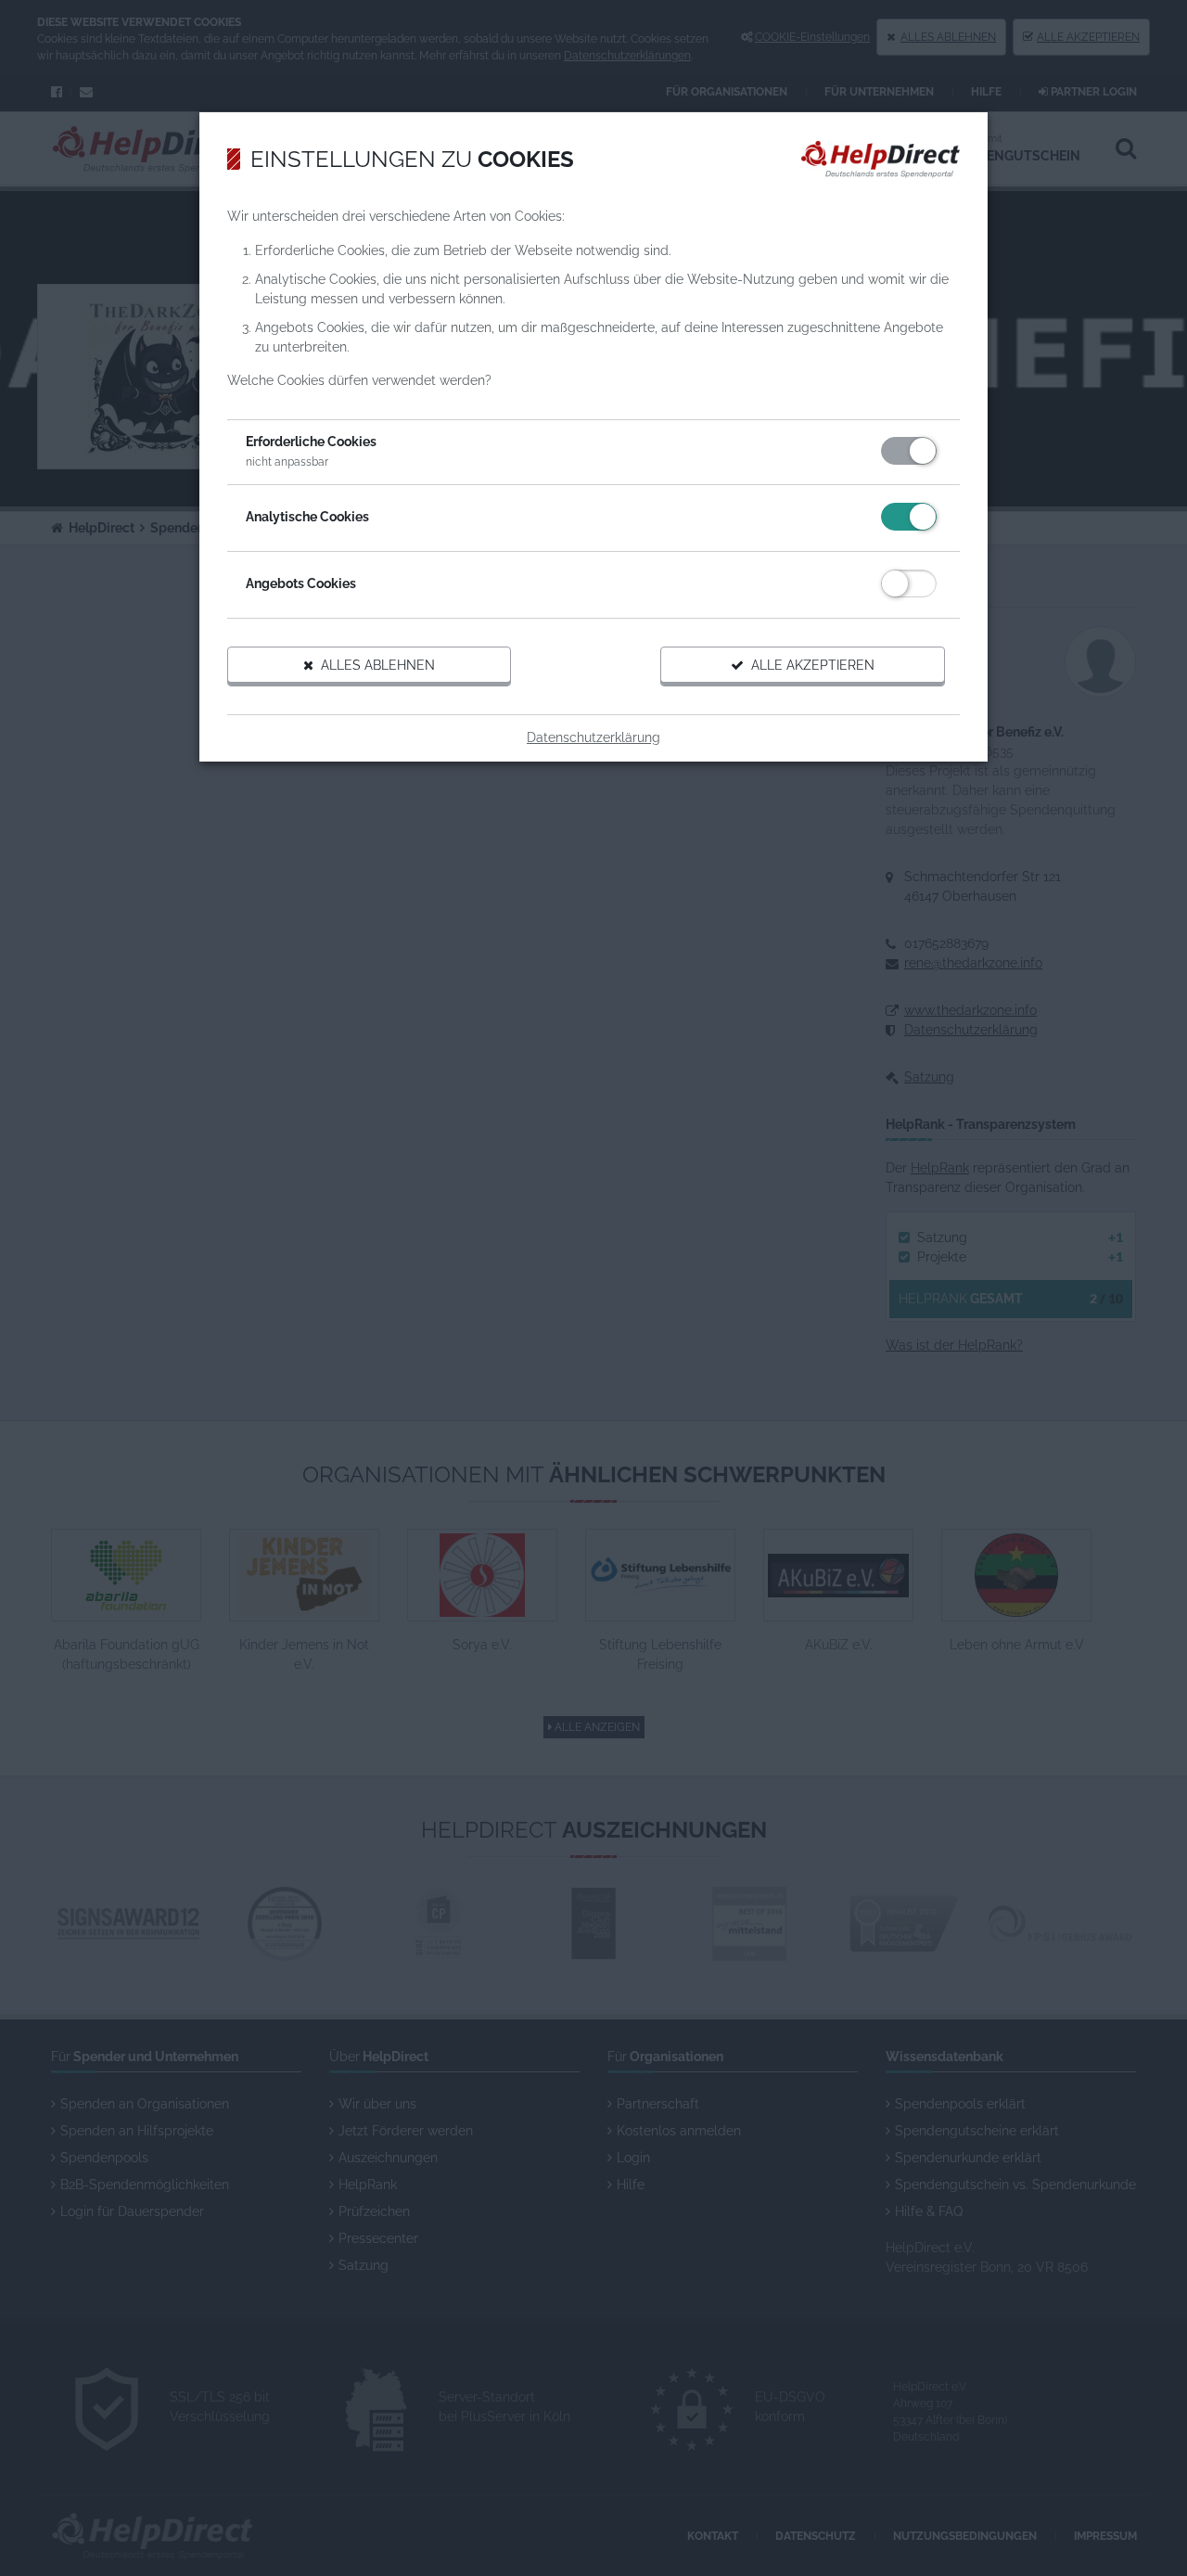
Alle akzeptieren (809, 665)
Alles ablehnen (374, 665)
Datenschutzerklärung (593, 737)
